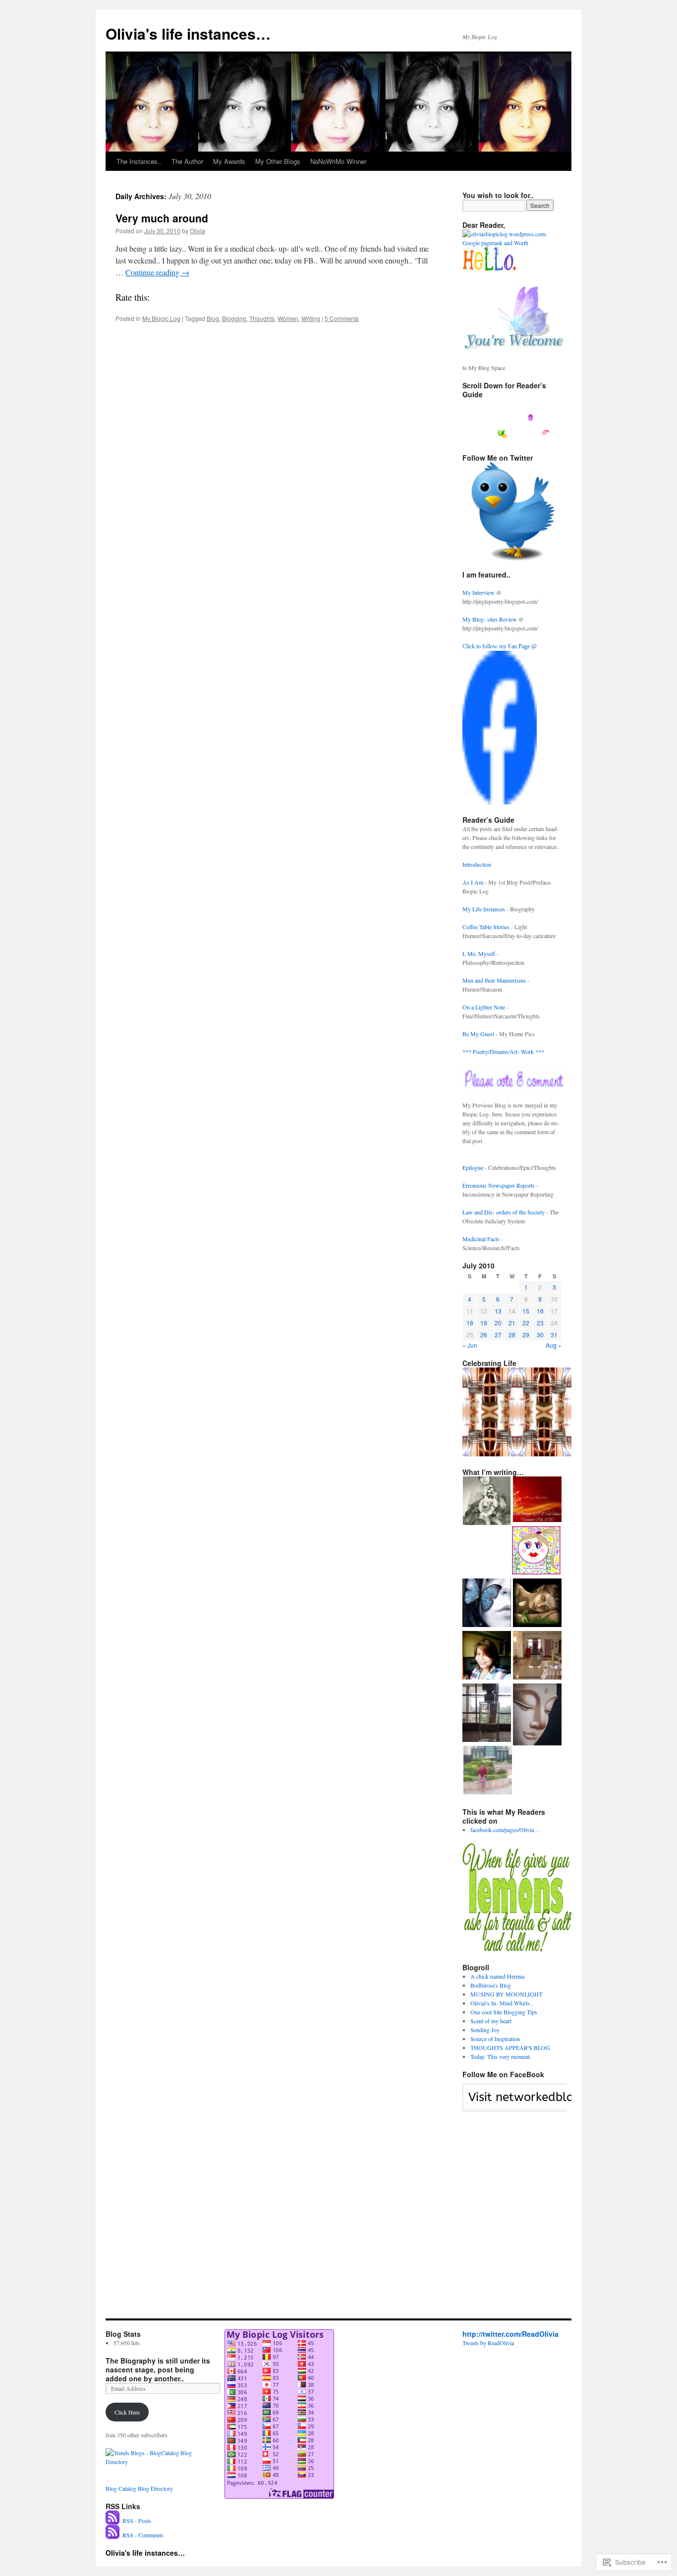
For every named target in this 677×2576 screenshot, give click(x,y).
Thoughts (262, 318)
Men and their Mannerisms (495, 980)
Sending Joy (485, 2030)
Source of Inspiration (495, 2039)
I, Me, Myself (480, 953)
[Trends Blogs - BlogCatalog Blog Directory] (160, 2462)
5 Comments (342, 318)
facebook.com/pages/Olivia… (505, 1830)
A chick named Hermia (497, 1976)
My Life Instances (484, 909)
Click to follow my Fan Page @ (500, 646)
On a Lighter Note (484, 1007)
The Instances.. (139, 161)
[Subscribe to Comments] (113, 2535)
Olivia (197, 231)
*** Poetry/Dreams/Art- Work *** (503, 1051)
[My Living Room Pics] (537, 1656)
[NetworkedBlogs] (540, 2106)
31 (554, 1335)
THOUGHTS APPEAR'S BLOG (510, 2048)
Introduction (477, 864)
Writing (311, 318)
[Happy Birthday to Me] (487, 1714)
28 (512, 1335)
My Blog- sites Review (490, 619)
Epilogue (474, 1167)
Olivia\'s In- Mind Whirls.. (502, 2003)
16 (540, 1311)
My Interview (479, 592)
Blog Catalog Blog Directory (139, 2488)
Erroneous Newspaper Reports (499, 1185)
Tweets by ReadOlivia (488, 2343)
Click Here (127, 2412)
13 (498, 1311)
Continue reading (157, 272)
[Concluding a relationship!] (487, 1656)
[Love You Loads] (536, 1551)
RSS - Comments (143, 2535)
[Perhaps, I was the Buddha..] (537, 1715)
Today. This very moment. (501, 2056)
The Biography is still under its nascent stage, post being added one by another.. (158, 2369)
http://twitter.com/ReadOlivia (510, 2334)
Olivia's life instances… (188, 33)
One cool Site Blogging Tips (504, 2012)
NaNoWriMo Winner (338, 161)
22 (526, 1323)
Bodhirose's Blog (491, 1985)
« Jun (470, 1345)
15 (526, 1311)
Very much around (162, 218)
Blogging (234, 318)
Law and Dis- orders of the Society (504, 1212)
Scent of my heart (491, 2021)
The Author (187, 161)
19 (484, 1323)
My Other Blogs (278, 161)
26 (484, 1335)
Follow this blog (514, 2103)
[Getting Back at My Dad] (487, 1604)
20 (498, 1323)
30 (540, 1335)
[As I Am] (487, 1502)
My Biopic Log (161, 318)
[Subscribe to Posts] (113, 2521)
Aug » (554, 1345)
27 (498, 1335)
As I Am (474, 882)
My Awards (229, 161)
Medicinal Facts (482, 1239)
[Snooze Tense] (537, 1604)
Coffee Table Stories (487, 927)
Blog (213, 318)
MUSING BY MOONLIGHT (506, 1994)
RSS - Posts (137, 2521)
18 (470, 1323)
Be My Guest (479, 1034)
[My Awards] (537, 1500)
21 (512, 1323)
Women (288, 318)
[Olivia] (500, 802)
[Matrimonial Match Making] (488, 1771)
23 (540, 1323)
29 (526, 1335)
